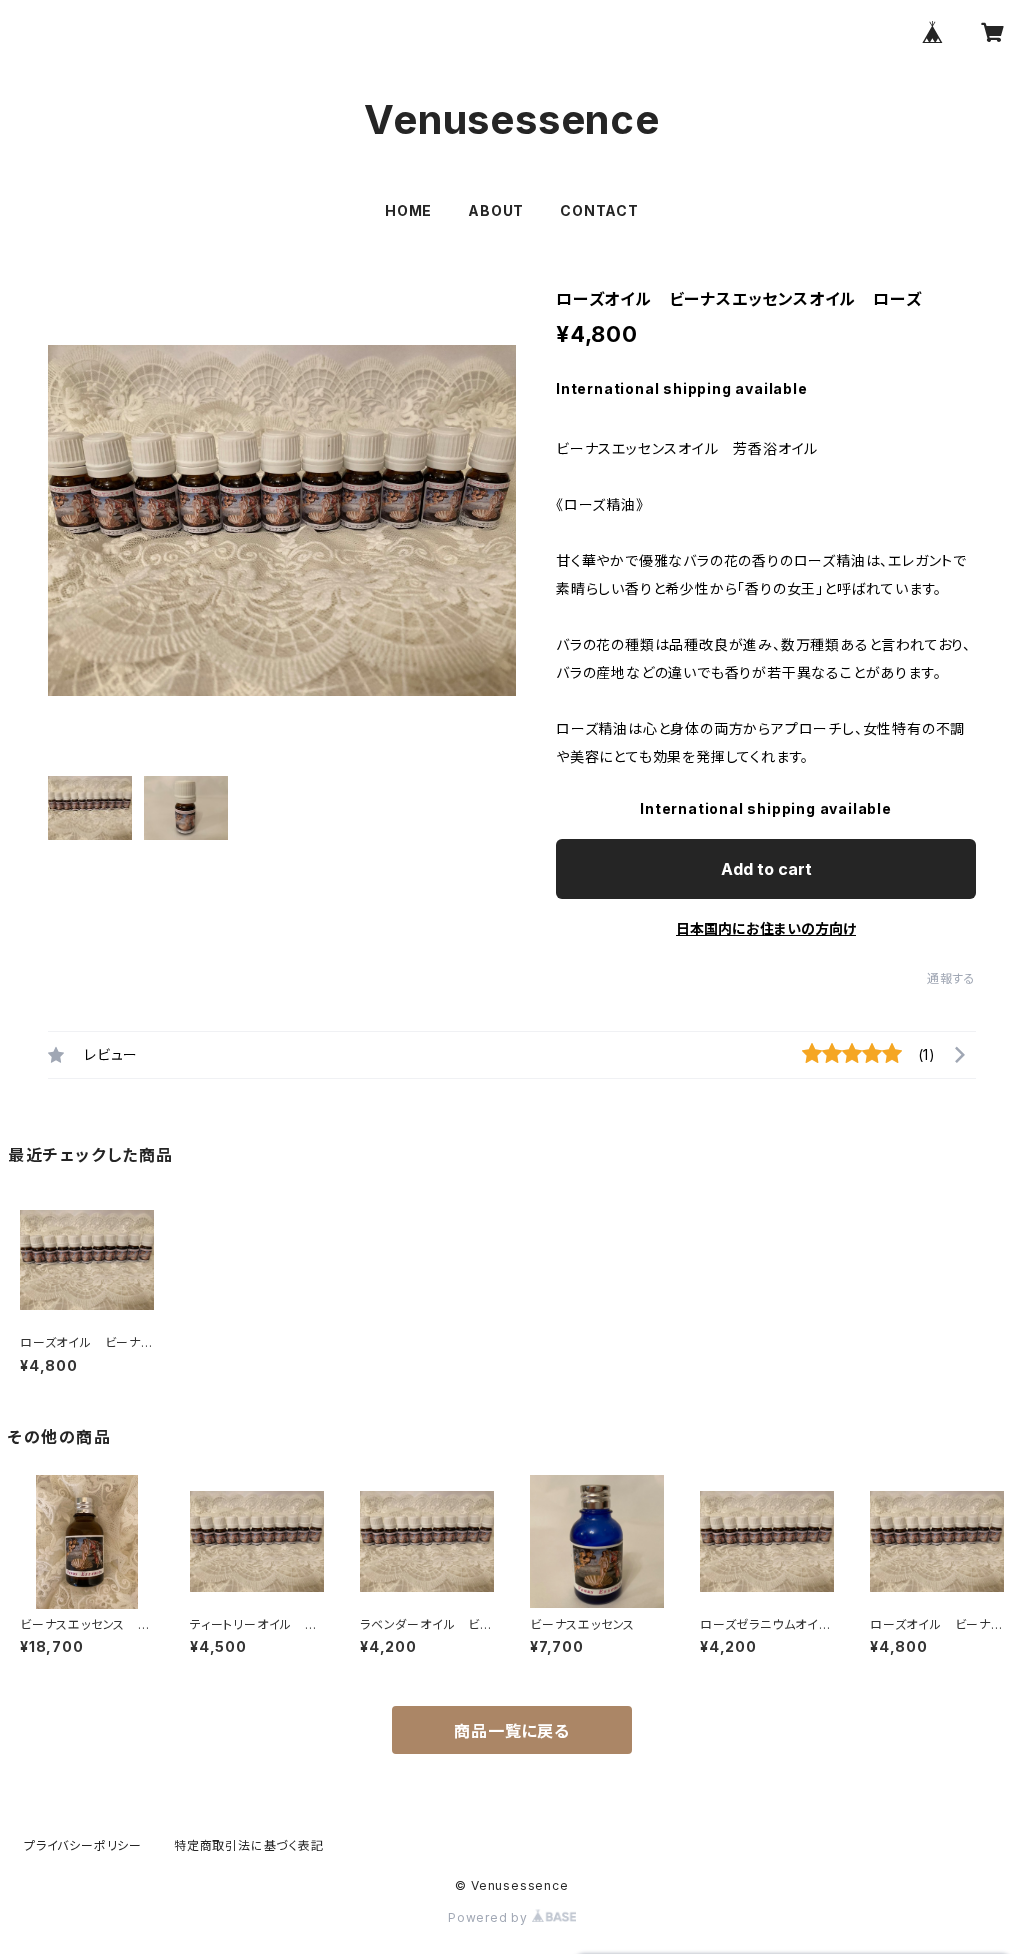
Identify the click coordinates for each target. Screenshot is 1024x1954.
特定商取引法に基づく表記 (249, 1845)
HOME (408, 210)
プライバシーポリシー (83, 1845)
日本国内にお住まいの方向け (766, 928)
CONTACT (599, 210)
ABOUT (496, 210)
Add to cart (766, 869)
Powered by (490, 1917)
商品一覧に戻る (512, 1731)
